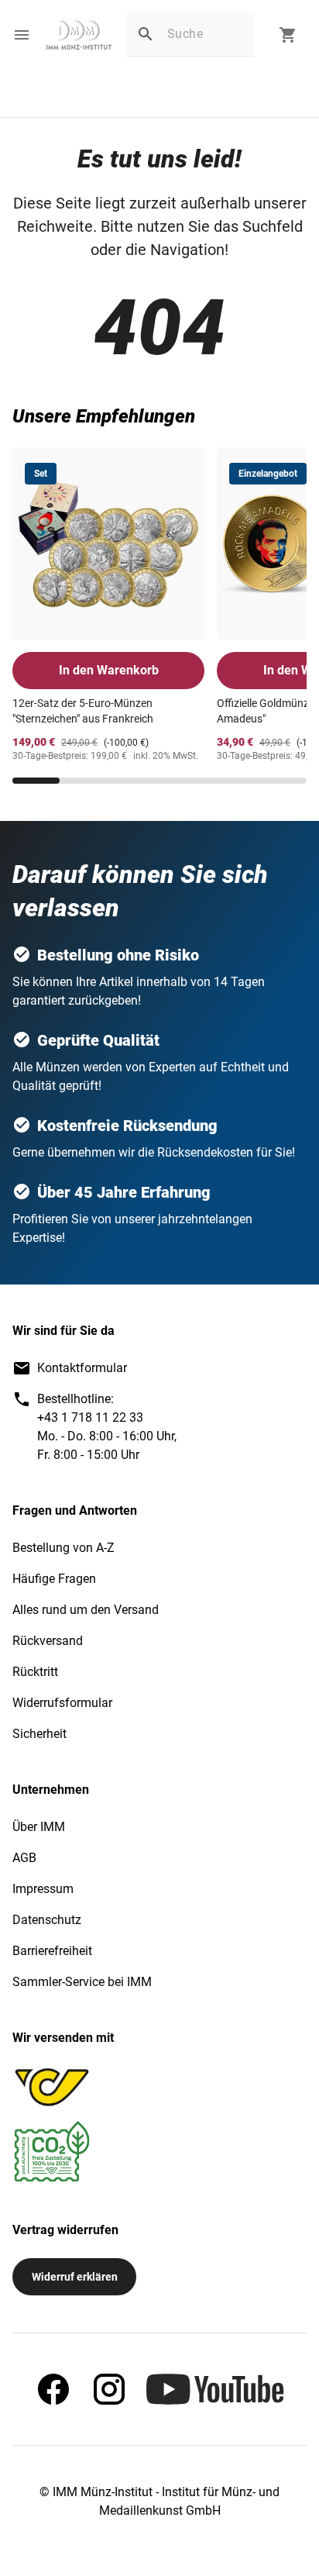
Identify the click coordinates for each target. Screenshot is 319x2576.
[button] (22, 35)
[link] (79, 35)
